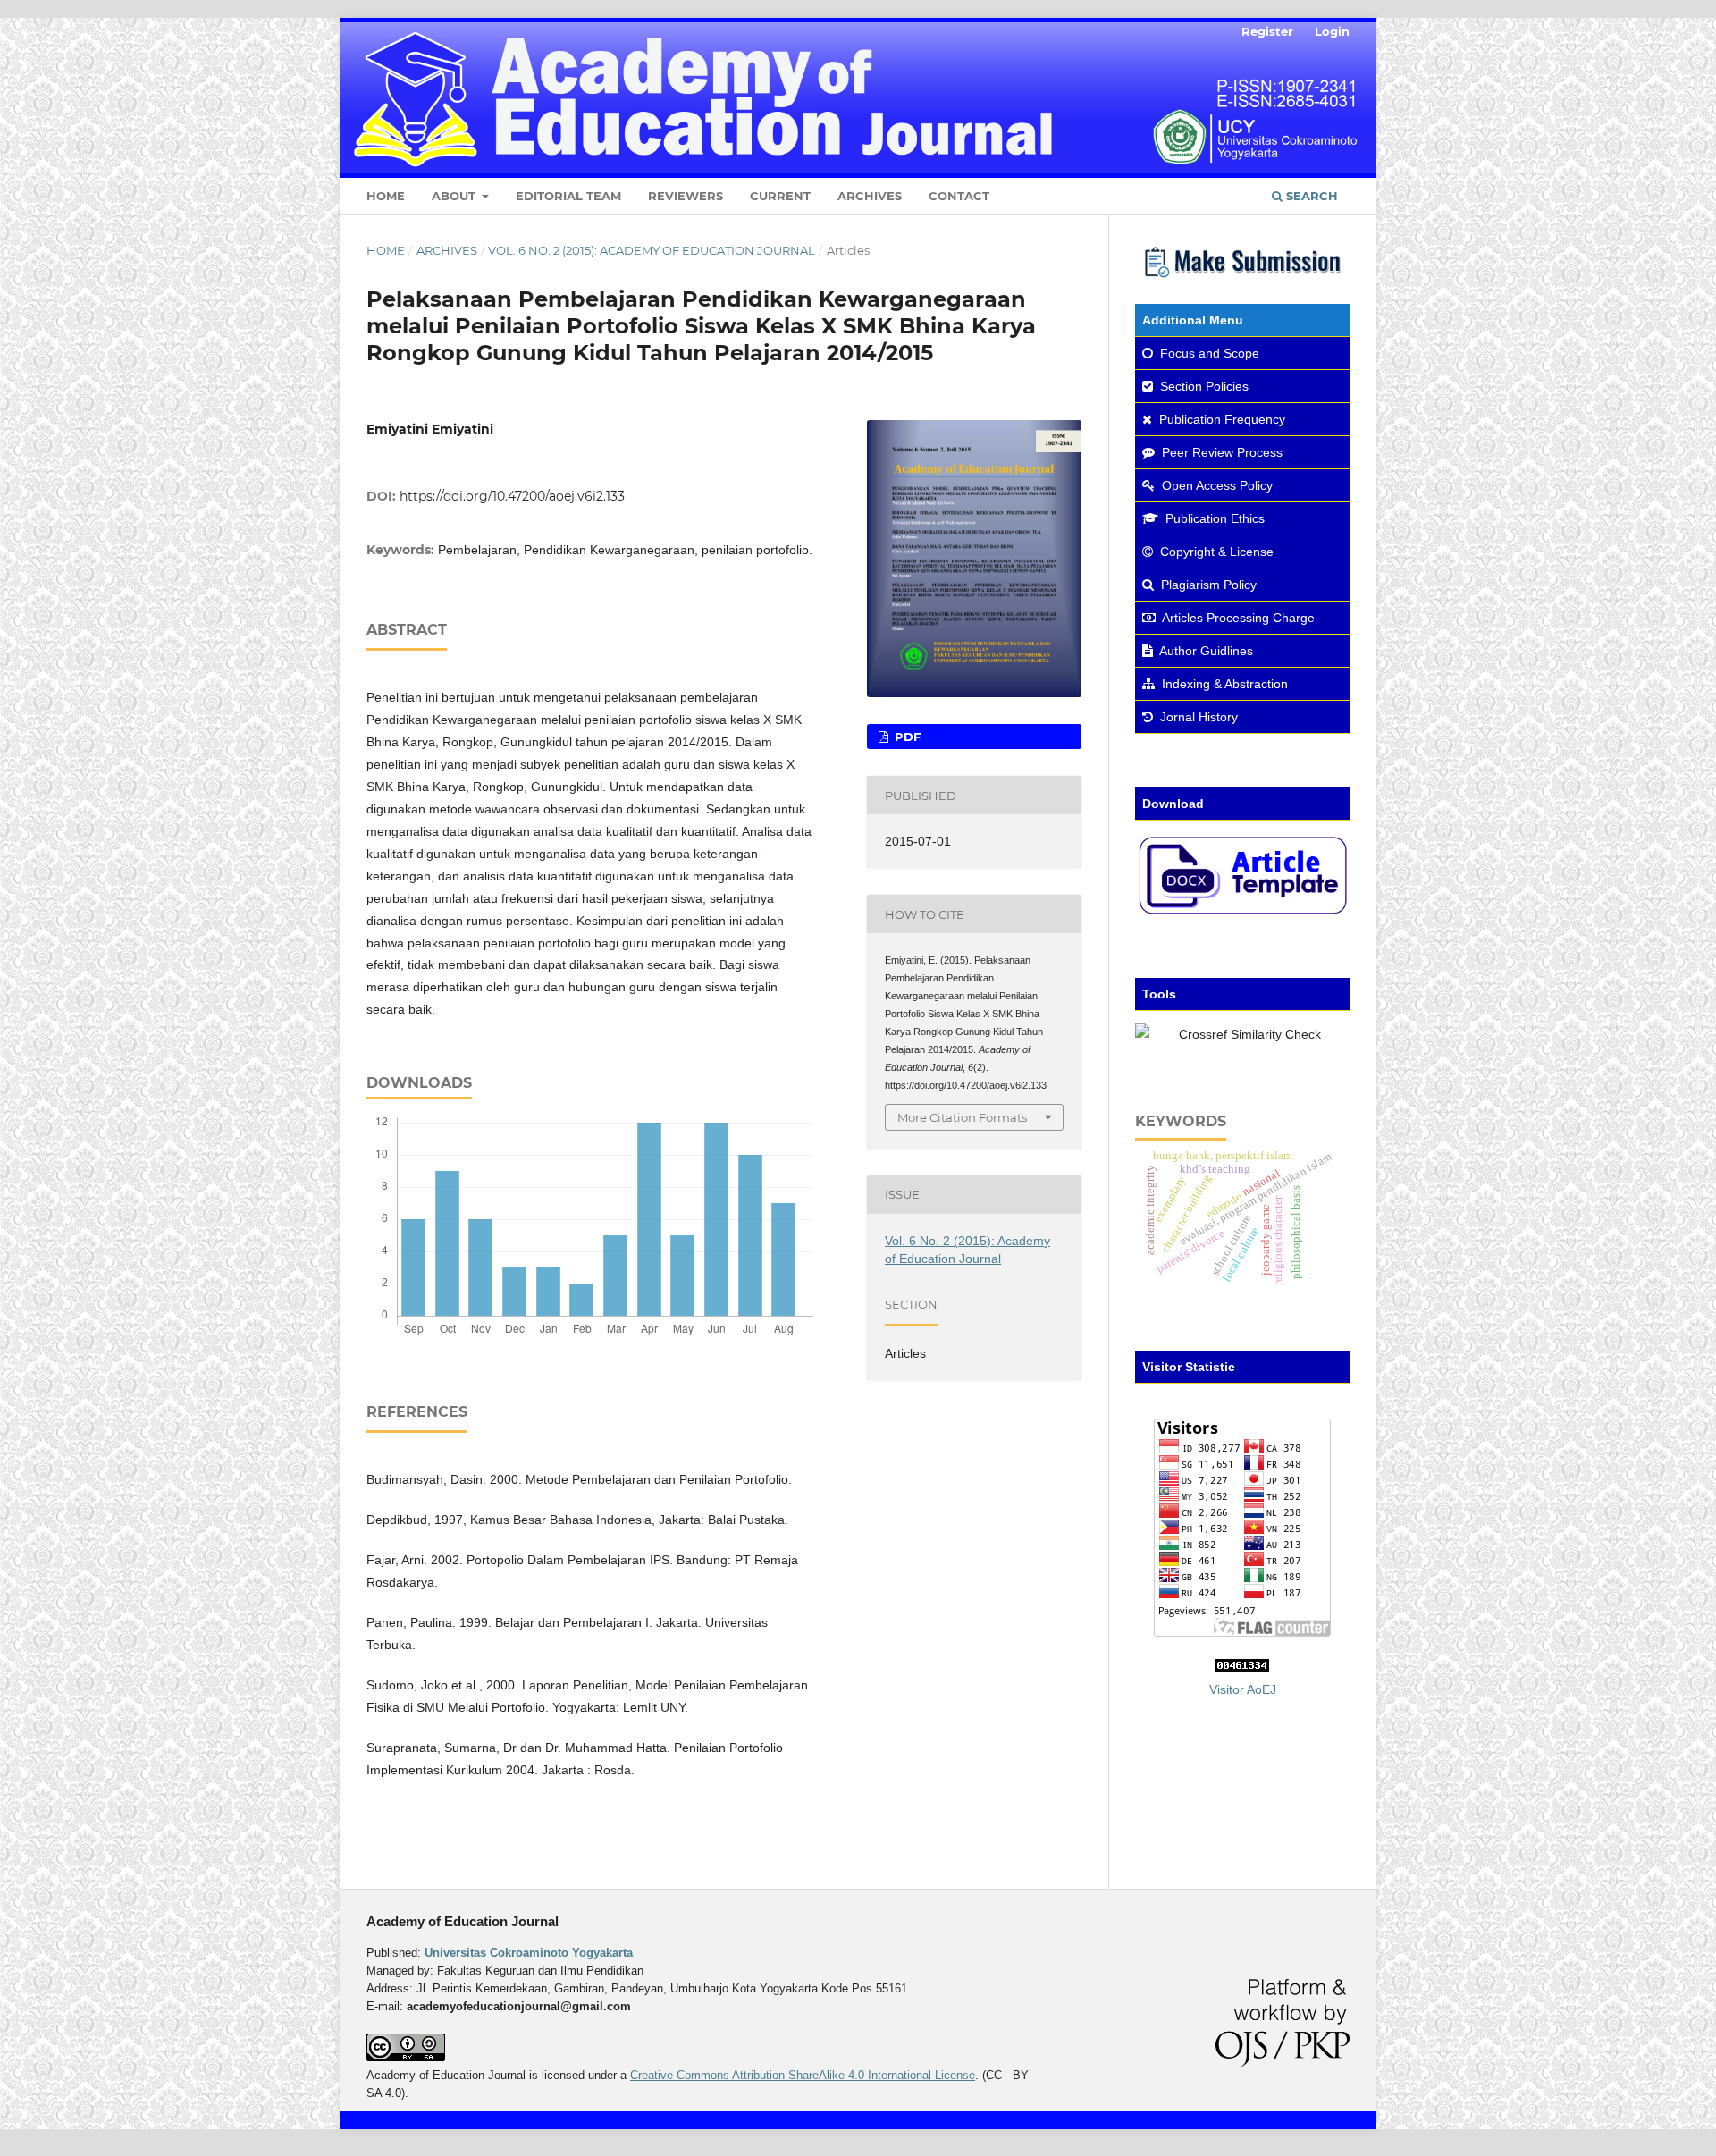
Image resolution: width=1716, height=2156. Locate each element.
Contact (959, 196)
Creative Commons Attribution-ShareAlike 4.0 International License (803, 2075)
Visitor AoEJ (1243, 1689)
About (455, 196)
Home (386, 196)
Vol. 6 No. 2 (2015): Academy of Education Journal (652, 250)
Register (1267, 31)
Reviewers (686, 196)
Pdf (906, 737)
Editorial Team (568, 196)
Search (1310, 196)
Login (1332, 31)
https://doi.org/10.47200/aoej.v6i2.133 (512, 496)
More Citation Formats (962, 1117)
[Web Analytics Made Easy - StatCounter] (1242, 1667)
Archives (870, 196)
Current (780, 196)
